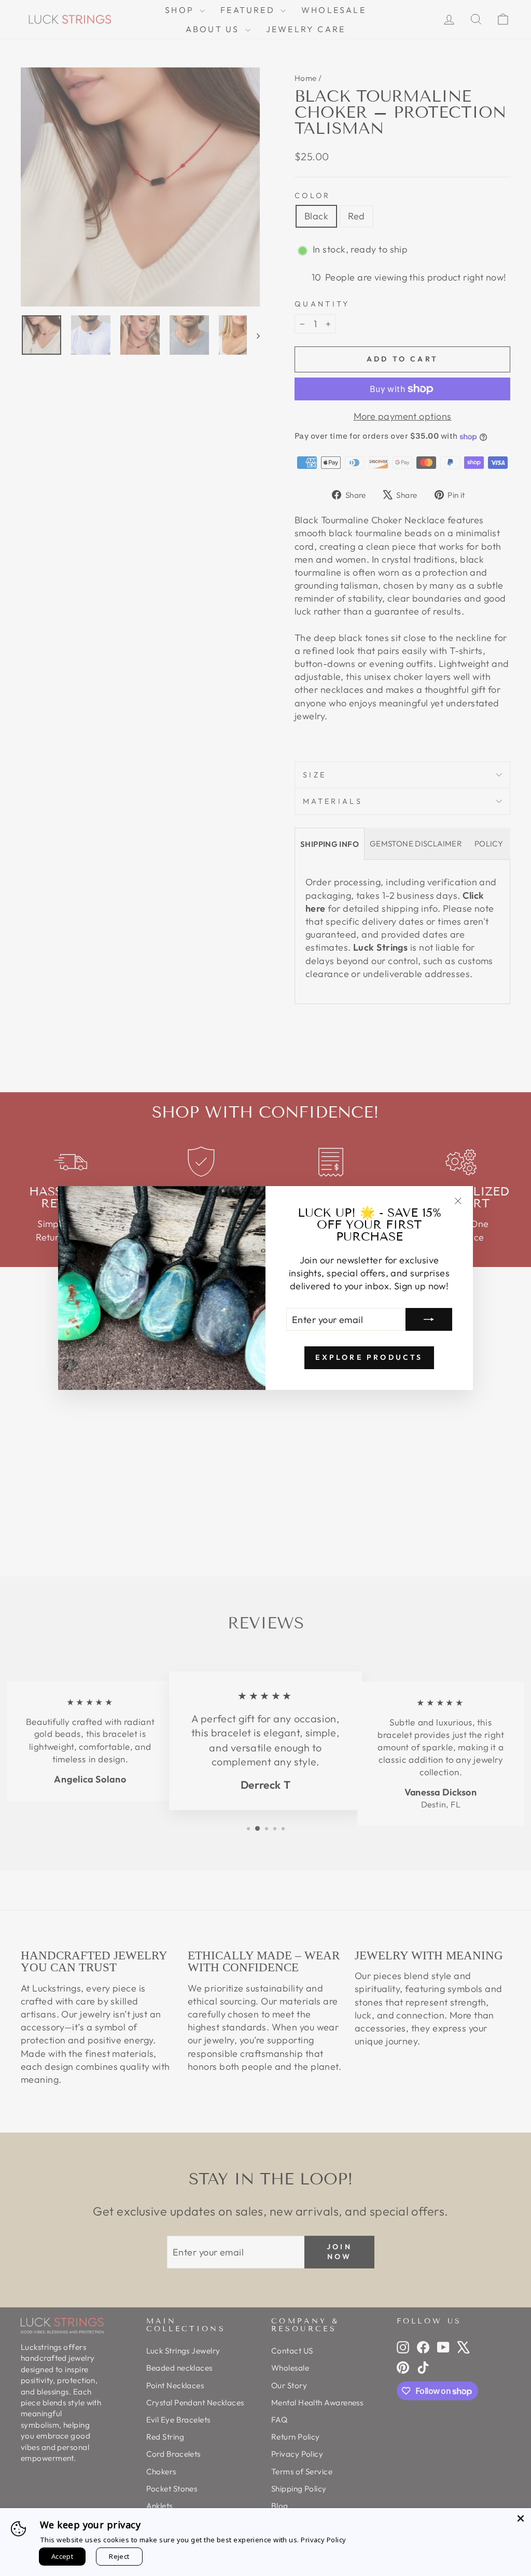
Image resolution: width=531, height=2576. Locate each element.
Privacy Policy (323, 2540)
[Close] (521, 2518)
